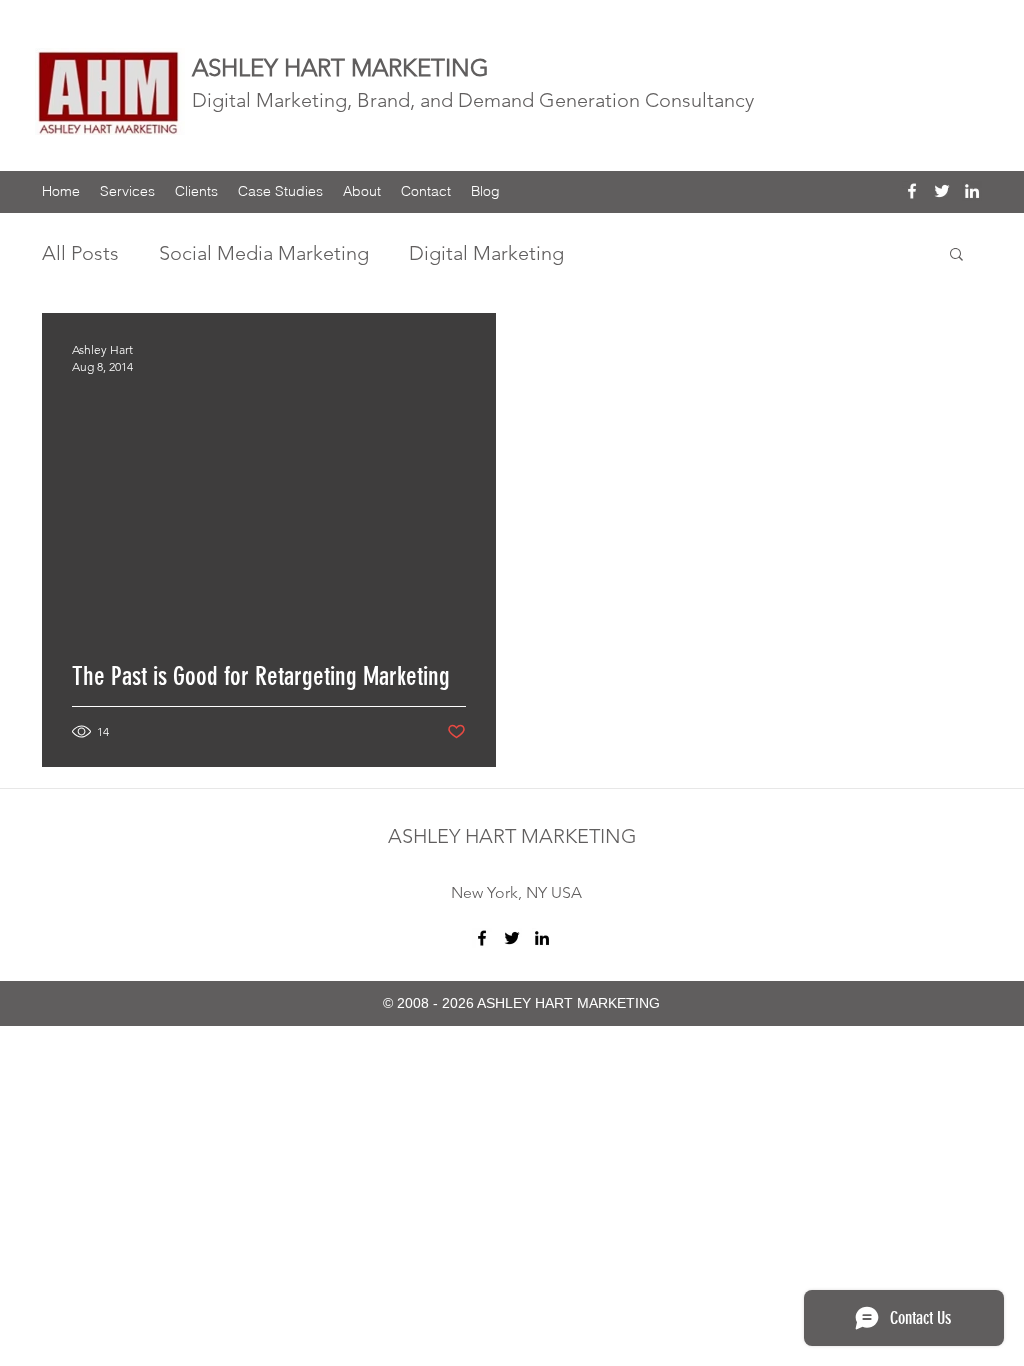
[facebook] (912, 191)
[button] (956, 255)
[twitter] (942, 191)
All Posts (80, 253)
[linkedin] (972, 191)
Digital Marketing (486, 253)
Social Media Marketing (264, 253)
